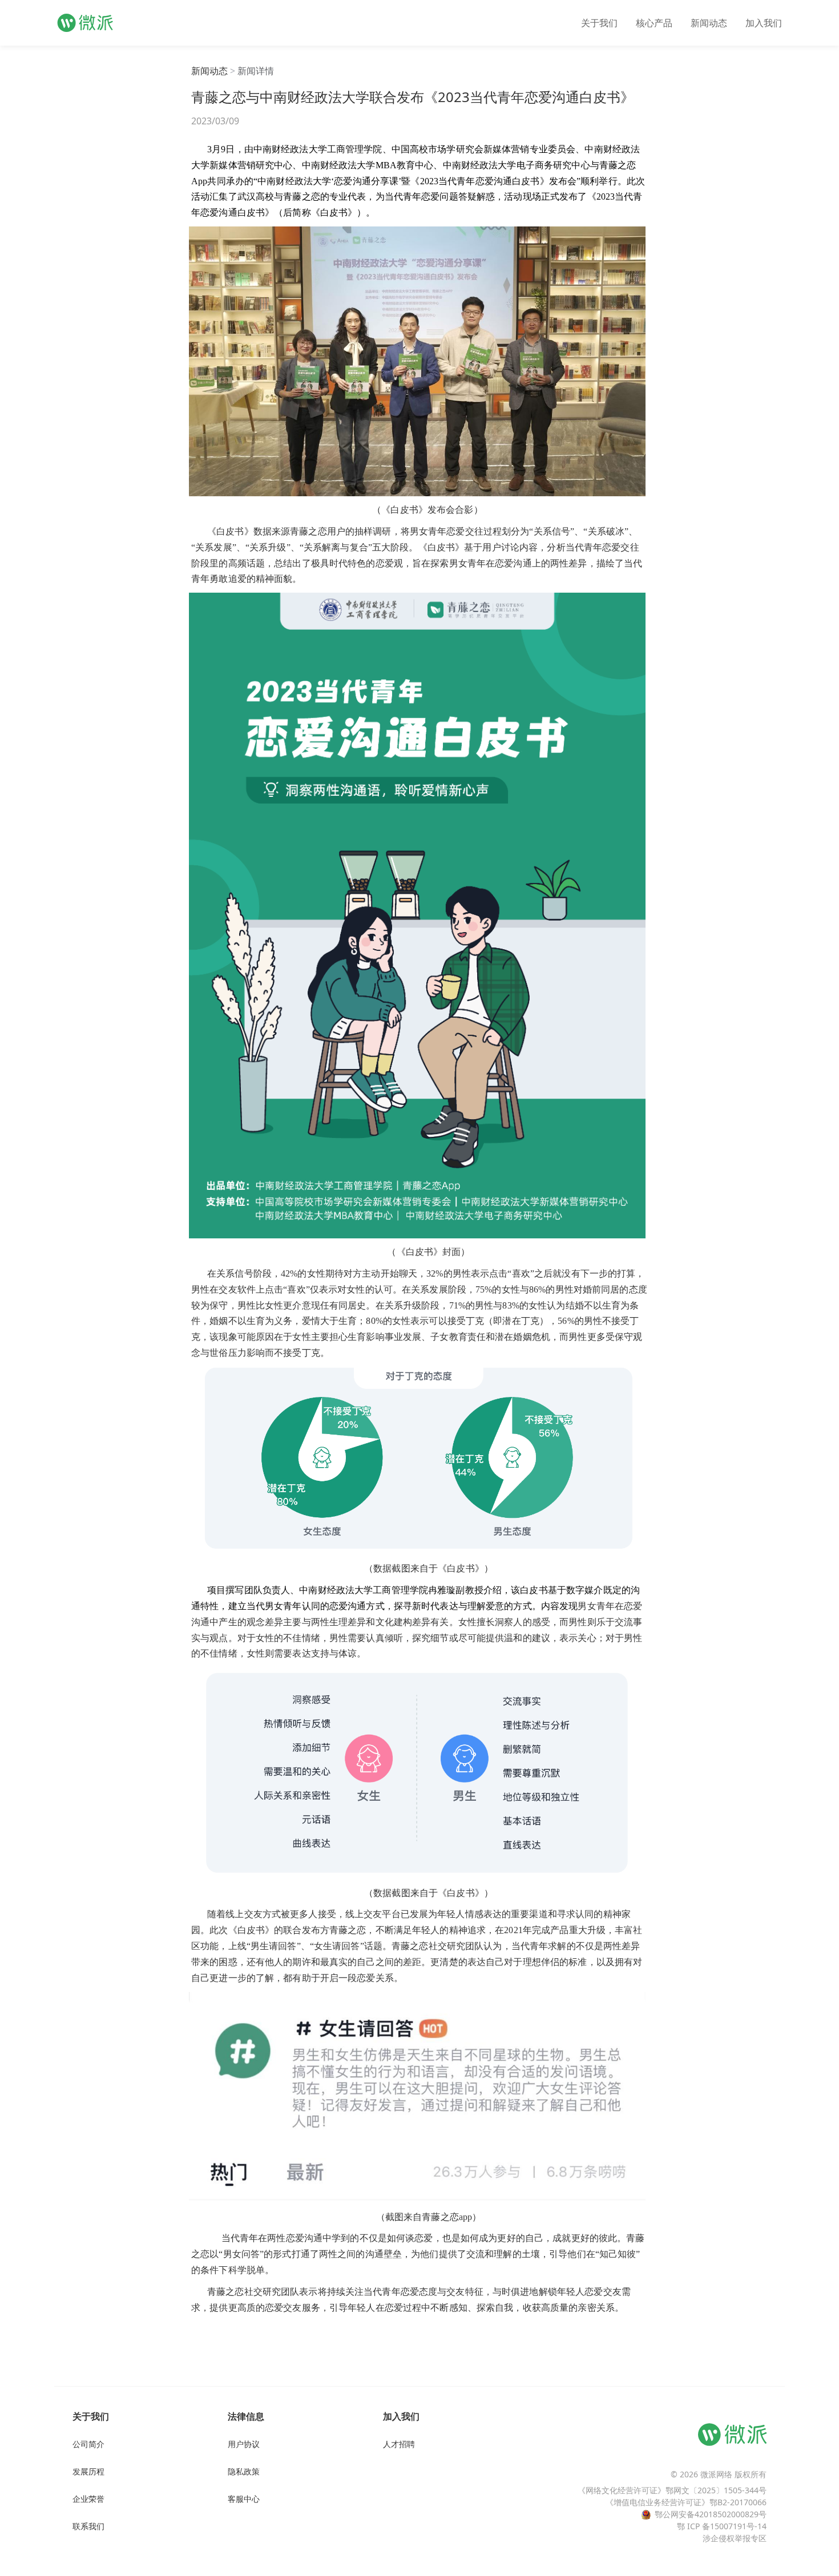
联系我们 (88, 2526)
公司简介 (88, 2444)
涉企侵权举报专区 (735, 2538)
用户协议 (244, 2444)
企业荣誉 (88, 2499)
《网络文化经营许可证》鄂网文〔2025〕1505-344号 (672, 2490)
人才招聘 (399, 2444)
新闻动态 (709, 23)
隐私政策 (244, 2471)
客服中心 (244, 2499)
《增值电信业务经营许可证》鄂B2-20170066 (686, 2502)
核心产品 (654, 23)
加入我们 (764, 23)
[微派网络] (85, 23)
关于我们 (599, 23)
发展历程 (88, 2471)
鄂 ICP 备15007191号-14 (722, 2526)
